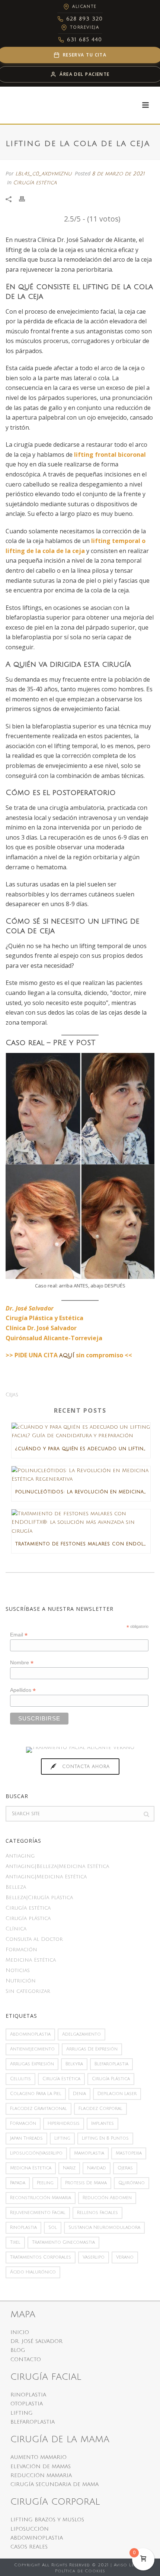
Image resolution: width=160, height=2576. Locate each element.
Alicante (84, 7)
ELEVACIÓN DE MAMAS (41, 2467)
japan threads (26, 2138)
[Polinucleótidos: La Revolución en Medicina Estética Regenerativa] (81, 1475)
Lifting (62, 2138)
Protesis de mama (86, 2183)
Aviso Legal (128, 2565)
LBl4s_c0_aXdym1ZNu (44, 174)
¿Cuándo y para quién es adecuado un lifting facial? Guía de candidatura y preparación (83, 1449)
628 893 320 (84, 19)
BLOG (18, 2350)
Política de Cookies (80, 2571)
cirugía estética (61, 2079)
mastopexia (129, 2153)
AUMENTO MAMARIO (39, 2457)
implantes (103, 2123)
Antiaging (20, 1856)
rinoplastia (23, 2228)
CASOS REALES (29, 2547)
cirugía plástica (111, 2079)
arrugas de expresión (92, 2049)
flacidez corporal (100, 2109)
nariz (69, 2168)
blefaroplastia (111, 2064)
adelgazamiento (81, 2034)
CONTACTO (26, 2360)
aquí (67, 1355)
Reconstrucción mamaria (41, 2198)
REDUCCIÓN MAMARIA (41, 2475)
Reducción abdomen (107, 2198)
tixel (15, 2242)
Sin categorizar (28, 1991)
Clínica (16, 1929)
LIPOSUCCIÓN (30, 2529)
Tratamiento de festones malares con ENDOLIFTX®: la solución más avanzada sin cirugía (83, 1544)
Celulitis (20, 2079)
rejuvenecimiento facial (38, 2213)
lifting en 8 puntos (105, 2138)
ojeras (125, 2168)
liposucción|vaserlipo (36, 2153)
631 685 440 (84, 40)
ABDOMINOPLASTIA (37, 2538)
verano (125, 2257)
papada (18, 2183)
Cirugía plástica (28, 1918)
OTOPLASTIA (27, 2404)
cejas (12, 1395)
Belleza (16, 1887)
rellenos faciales (97, 2213)
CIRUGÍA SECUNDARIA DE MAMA (55, 2484)
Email (19, 1635)
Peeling (45, 2183)
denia (79, 2094)
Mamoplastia (89, 2153)
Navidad (97, 2168)
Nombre (22, 1663)
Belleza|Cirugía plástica (39, 1898)
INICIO (20, 2332)
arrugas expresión (32, 2064)
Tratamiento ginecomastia (63, 2242)
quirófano (132, 2183)
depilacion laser (117, 2094)
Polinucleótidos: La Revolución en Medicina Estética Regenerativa (83, 1492)
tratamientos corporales (41, 2257)
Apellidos (23, 1690)
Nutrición (21, 1981)
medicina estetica (31, 2168)
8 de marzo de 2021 (118, 174)
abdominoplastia (30, 2034)
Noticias (18, 1970)
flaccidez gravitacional (39, 2109)
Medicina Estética (31, 1960)
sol (53, 2228)
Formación (21, 1950)
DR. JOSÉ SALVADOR (36, 2341)
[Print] (26, 199)
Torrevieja (84, 28)
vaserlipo (94, 2257)
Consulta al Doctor (34, 1939)
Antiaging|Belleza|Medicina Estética (57, 1866)
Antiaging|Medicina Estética (46, 1877)
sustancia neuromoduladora (104, 2228)
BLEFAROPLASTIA (33, 2422)
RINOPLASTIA (28, 2395)
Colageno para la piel (36, 2094)
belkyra (74, 2064)
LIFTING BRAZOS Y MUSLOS (47, 2520)
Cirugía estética (35, 183)
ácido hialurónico (33, 2272)
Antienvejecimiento (32, 2049)
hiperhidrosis (64, 2123)
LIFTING (22, 2413)
